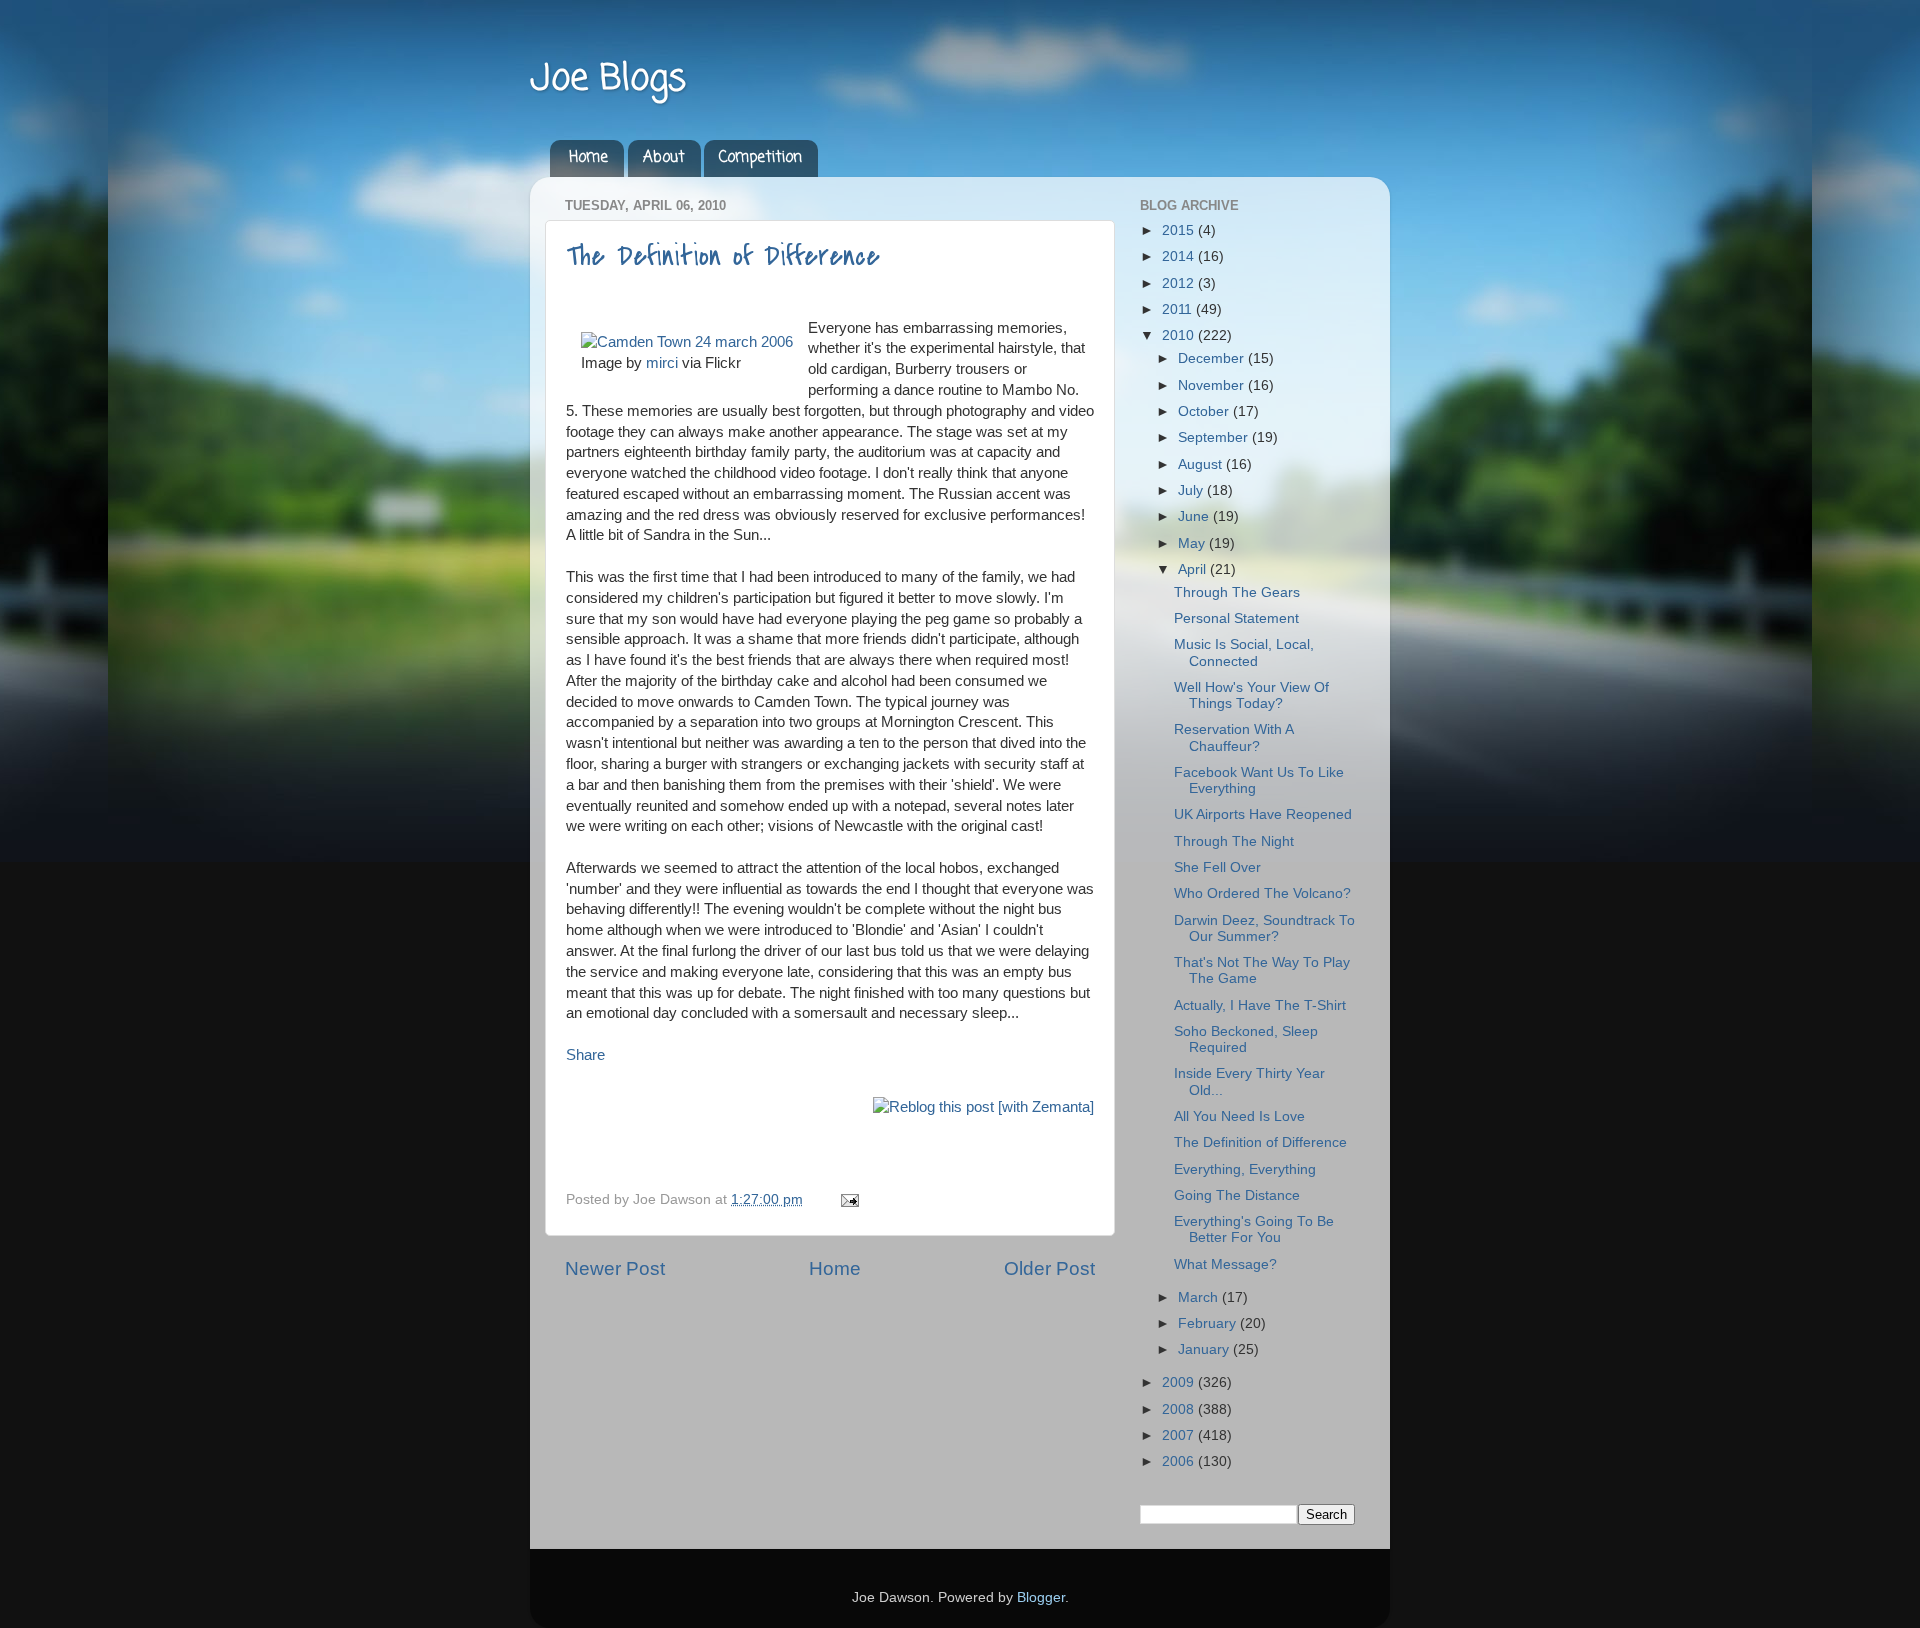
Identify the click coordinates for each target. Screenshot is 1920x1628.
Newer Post (615, 1268)
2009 (1180, 1382)
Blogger (1041, 1597)
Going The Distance (1237, 1195)
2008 (1180, 1409)
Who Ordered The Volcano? (1262, 893)
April (1194, 569)
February (1209, 1323)
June (1195, 516)
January (1205, 1349)
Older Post (1049, 1268)
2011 (1179, 309)
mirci (662, 363)
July (1192, 490)
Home (588, 158)
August (1202, 464)
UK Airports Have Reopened (1263, 814)
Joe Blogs (608, 79)
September (1215, 437)
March (1200, 1297)
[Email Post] (846, 1199)
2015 (1180, 230)
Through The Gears (1237, 592)
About (664, 158)
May (1193, 543)
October (1205, 411)
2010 (1180, 335)
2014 (1180, 256)
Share (585, 1055)
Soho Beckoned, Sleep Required (1246, 1039)
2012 (1180, 283)
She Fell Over (1217, 867)
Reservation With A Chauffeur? (1233, 737)
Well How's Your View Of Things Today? (1251, 695)
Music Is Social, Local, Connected (1244, 652)
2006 (1180, 1461)
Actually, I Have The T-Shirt (1260, 1005)
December (1213, 358)
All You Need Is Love (1239, 1116)
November (1213, 385)
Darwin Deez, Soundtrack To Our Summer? (1264, 928)
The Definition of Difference (723, 256)
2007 (1180, 1435)
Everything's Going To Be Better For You (1254, 1229)
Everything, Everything (1245, 1169)
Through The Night (1234, 841)
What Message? (1225, 1264)
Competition (760, 158)
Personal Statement (1236, 618)
